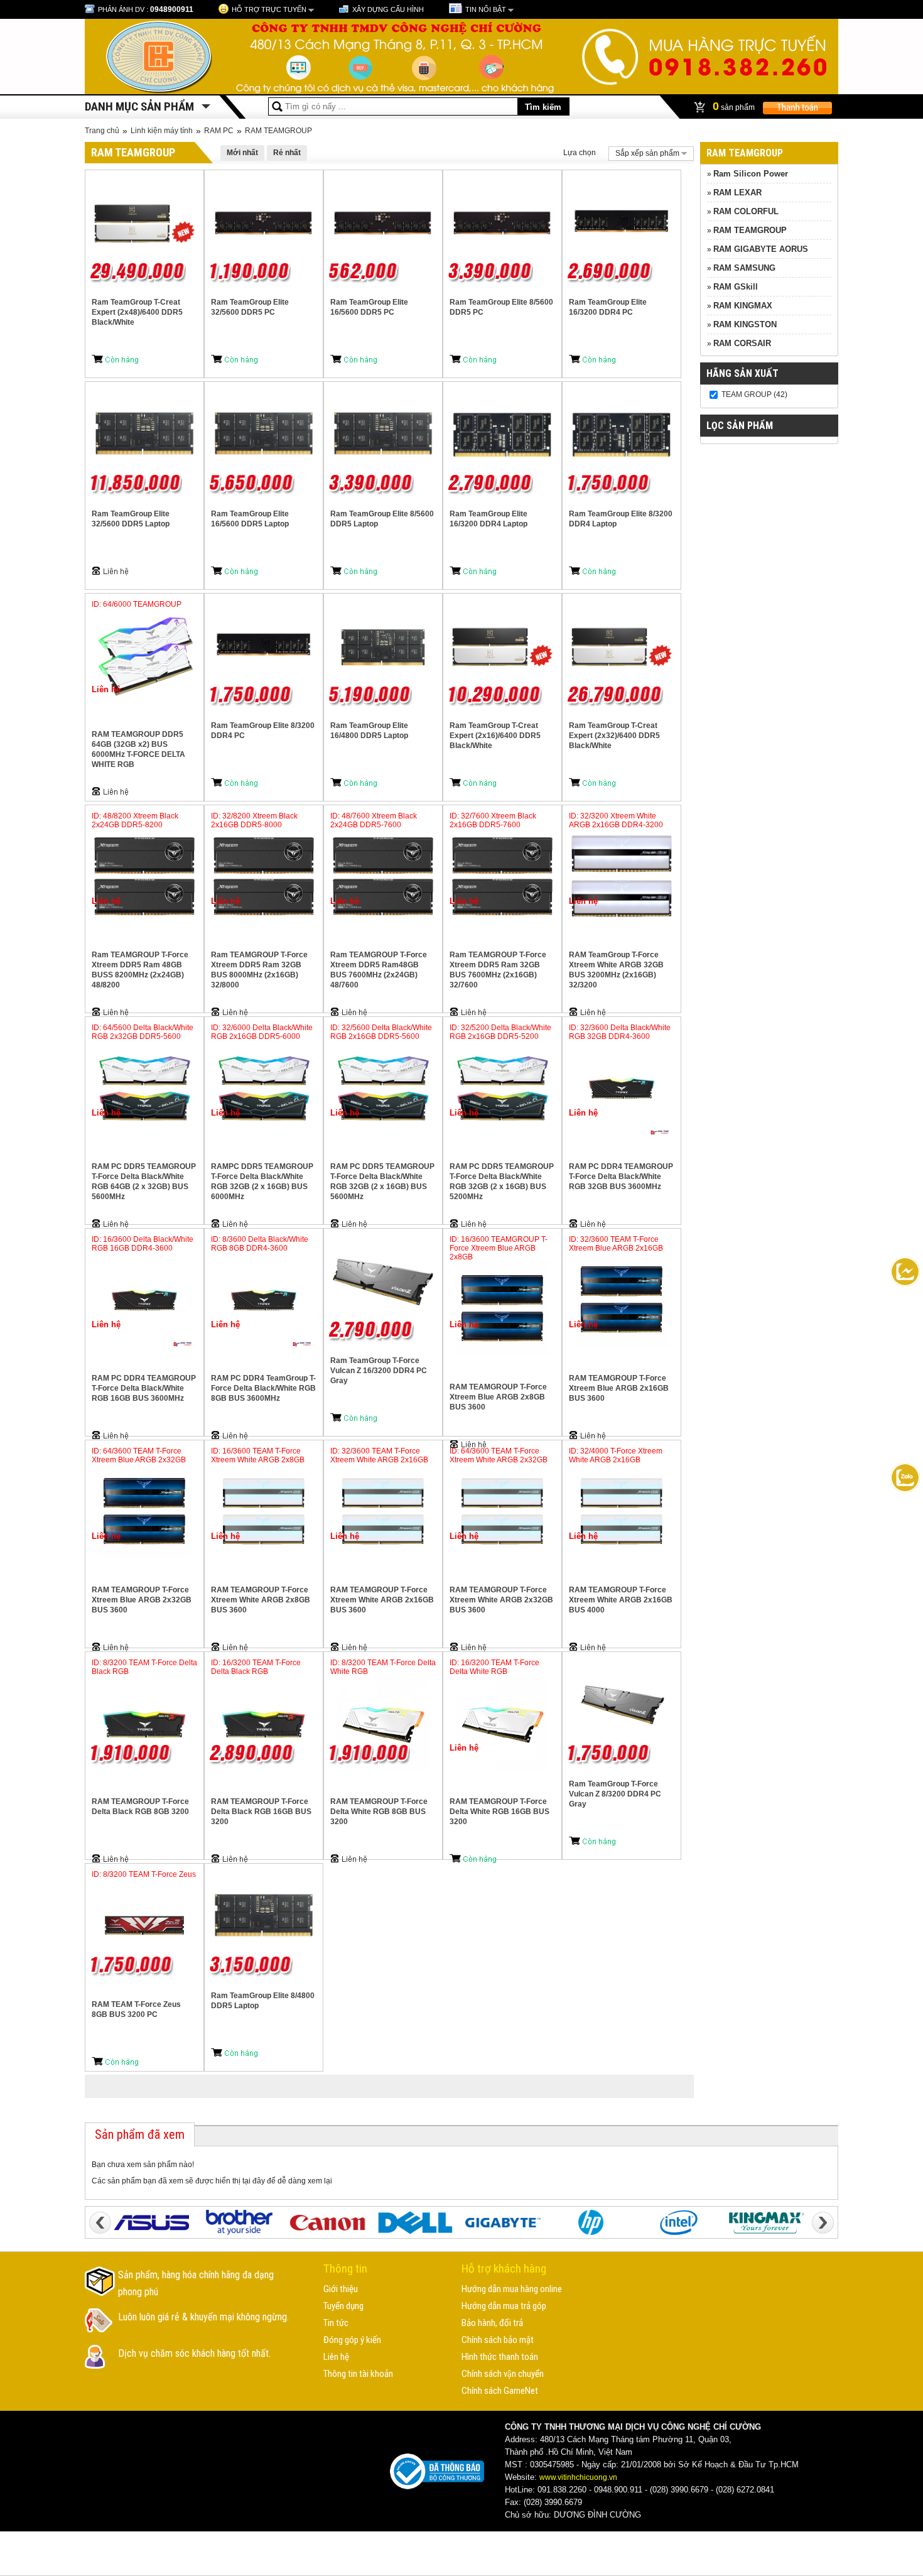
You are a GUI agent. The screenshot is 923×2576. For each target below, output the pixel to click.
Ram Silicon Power (751, 174)
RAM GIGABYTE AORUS (761, 249)
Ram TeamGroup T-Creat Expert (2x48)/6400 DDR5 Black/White (137, 312)
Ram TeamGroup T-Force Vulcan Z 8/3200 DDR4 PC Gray (615, 1794)
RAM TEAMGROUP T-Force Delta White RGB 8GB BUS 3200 (379, 1812)
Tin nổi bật (486, 9)
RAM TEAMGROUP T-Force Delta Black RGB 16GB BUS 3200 (261, 1812)
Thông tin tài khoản (358, 2374)
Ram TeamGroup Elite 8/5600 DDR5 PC (501, 307)
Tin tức (336, 2323)
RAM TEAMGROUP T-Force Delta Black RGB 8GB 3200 (140, 1807)
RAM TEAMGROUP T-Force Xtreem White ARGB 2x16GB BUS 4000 (621, 1600)
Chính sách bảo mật (498, 2340)
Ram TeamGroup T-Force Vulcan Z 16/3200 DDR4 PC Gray (379, 1371)
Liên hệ (336, 2357)
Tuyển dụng (343, 2306)
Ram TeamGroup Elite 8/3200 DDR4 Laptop (621, 519)
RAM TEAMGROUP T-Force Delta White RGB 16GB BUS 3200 (499, 1812)
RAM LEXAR (737, 193)
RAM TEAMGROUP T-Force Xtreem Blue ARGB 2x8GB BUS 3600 (498, 1397)
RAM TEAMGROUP (278, 131)
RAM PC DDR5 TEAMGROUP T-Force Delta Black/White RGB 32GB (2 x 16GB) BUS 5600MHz (382, 1182)
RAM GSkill (736, 287)
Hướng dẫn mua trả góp (504, 2306)
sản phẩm (735, 106)
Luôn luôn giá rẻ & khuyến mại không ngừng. (203, 2317)
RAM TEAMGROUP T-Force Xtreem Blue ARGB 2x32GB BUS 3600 (142, 1600)
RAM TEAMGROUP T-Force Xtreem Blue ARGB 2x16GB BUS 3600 (619, 1388)
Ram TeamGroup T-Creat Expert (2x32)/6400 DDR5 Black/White (614, 736)
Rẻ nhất (287, 153)
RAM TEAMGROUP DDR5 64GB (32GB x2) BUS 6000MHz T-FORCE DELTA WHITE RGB (138, 749)
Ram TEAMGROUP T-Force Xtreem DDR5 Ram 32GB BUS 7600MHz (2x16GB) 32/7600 (498, 970)
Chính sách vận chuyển (503, 2374)
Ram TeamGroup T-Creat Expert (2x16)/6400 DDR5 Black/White (495, 736)
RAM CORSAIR (742, 343)
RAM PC (219, 131)
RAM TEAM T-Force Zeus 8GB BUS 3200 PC (136, 2009)
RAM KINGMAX (743, 306)
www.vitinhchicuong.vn (578, 2477)
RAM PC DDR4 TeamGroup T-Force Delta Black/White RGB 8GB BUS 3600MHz (263, 1388)
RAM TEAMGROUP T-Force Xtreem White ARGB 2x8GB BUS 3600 (261, 1600)
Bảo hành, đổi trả (492, 2323)
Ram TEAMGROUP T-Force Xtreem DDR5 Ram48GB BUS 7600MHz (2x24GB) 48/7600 (379, 970)
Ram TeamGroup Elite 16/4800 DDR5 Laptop (369, 731)
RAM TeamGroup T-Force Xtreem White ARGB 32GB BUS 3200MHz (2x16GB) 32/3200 (616, 970)
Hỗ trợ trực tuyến (269, 9)
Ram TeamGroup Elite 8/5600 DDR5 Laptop (382, 519)
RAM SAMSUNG (744, 268)
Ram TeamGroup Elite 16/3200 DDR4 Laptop (488, 519)
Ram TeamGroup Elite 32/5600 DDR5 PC (250, 307)
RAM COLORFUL (746, 211)
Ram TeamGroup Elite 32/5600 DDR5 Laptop (131, 519)
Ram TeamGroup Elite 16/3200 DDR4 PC (608, 307)
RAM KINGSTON (745, 324)
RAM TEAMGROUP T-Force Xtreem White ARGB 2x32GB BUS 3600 (501, 1600)
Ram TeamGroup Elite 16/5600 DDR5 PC (369, 307)
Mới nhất (242, 153)
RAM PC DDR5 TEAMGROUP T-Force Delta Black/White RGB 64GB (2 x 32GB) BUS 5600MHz (144, 1182)
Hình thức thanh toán (500, 2357)
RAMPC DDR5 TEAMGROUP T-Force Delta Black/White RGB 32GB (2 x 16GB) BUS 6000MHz (262, 1182)
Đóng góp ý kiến (352, 2340)
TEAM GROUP (747, 394)
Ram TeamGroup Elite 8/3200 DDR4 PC (263, 731)
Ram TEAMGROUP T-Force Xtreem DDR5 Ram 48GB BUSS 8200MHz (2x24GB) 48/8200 (140, 970)
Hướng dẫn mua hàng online (512, 2289)
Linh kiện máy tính (162, 131)
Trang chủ (102, 131)
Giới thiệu (341, 2289)
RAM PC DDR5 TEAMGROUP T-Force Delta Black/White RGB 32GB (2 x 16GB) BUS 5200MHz (502, 1182)
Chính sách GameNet (500, 2391)
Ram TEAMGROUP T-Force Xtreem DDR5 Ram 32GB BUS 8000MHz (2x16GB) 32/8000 (259, 970)
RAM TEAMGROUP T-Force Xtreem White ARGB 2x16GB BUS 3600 (382, 1600)
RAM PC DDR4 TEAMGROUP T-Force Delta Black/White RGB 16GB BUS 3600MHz (144, 1388)
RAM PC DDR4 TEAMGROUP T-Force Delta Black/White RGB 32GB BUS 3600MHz (621, 1177)
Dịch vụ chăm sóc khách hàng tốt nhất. (194, 2353)
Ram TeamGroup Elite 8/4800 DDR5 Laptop (263, 2001)
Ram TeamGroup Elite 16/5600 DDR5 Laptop (250, 519)
